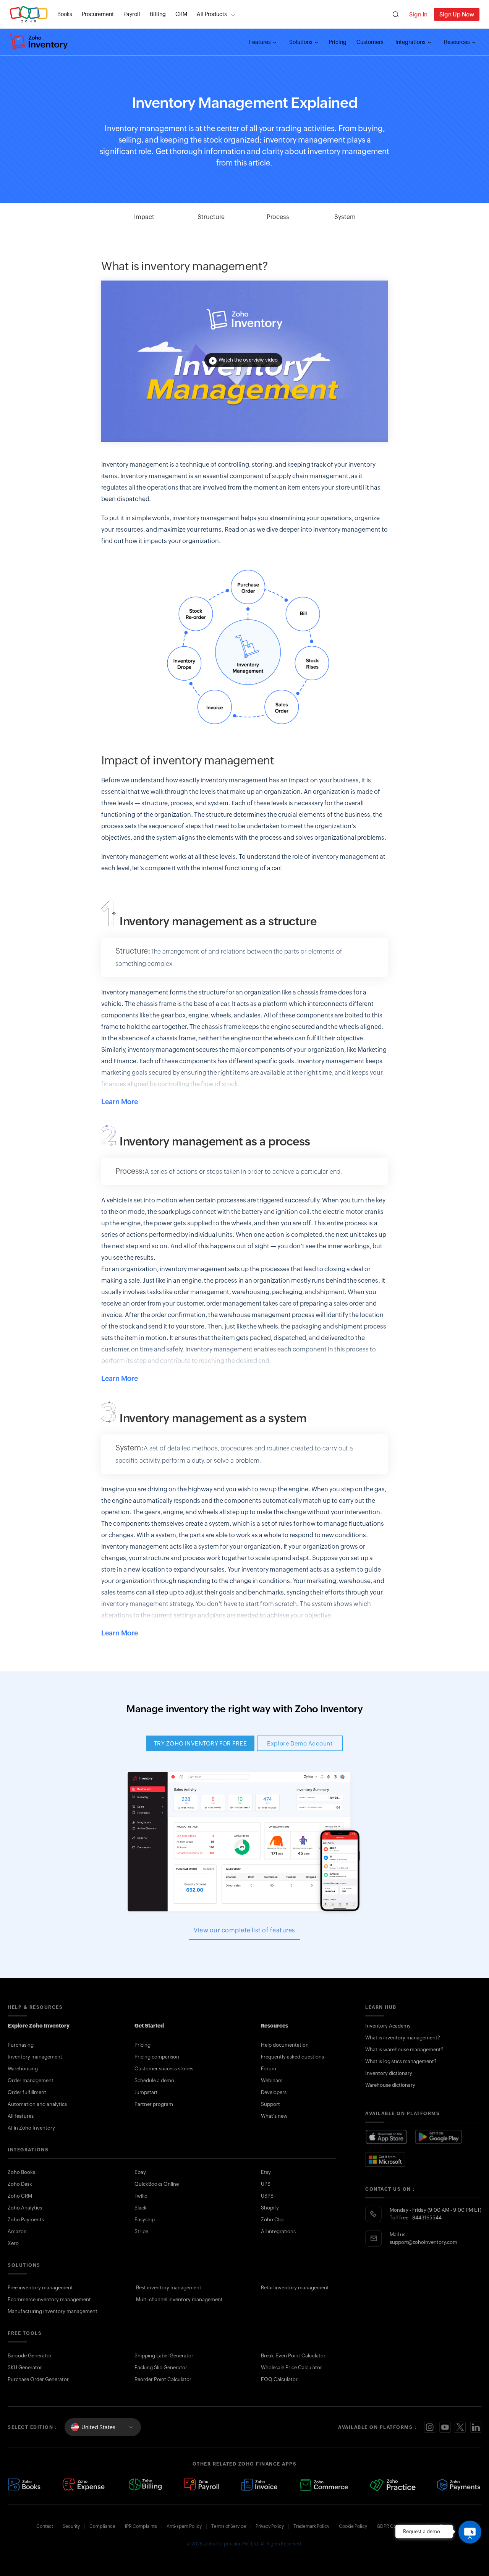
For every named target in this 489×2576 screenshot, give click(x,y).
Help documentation (285, 2045)
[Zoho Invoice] (259, 2485)
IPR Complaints (141, 2526)
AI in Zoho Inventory (31, 2128)
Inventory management (35, 2057)
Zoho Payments (26, 2220)
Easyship (145, 2220)
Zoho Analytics (25, 2208)
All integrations (278, 2231)
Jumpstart (146, 2092)
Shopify (270, 2208)
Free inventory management (40, 2288)
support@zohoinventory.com (423, 2242)
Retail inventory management (295, 2288)
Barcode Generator (30, 2356)
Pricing (338, 42)
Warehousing (23, 2069)
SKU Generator (25, 2368)
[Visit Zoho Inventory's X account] (460, 2427)
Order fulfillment (27, 2092)
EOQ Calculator (279, 2379)
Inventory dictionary (389, 2073)
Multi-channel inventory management (179, 2299)
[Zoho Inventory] (39, 42)
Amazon (17, 2231)
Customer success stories (164, 2069)
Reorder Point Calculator (163, 2379)
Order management (31, 2080)
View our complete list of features (244, 1930)
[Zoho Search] (396, 14)
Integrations (411, 42)
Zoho (29, 14)
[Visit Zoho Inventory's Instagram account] (430, 2427)
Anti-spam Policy (184, 2526)
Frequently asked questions (292, 2057)
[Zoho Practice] (393, 2485)
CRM (181, 14)
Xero (13, 2243)
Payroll (132, 14)
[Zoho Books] (24, 2485)
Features (261, 42)
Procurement (98, 14)
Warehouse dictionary (390, 2085)
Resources (457, 42)
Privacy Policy (270, 2526)
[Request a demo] (470, 2532)
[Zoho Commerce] (324, 2485)
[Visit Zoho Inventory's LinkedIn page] (476, 2427)
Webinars (272, 2080)
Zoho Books (21, 2172)
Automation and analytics (37, 2104)
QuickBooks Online (157, 2184)
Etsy (266, 2172)
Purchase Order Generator (38, 2379)
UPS (266, 2184)
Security (71, 2526)
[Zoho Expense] (85, 2485)
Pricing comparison (157, 2057)
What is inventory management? (403, 2038)
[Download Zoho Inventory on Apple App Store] (386, 2137)
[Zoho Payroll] (202, 2485)
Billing (158, 14)
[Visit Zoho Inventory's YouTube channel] (445, 2427)
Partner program (154, 2104)
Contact (45, 2526)
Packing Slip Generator (161, 2368)
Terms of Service (229, 2526)
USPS (267, 2196)
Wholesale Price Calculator (291, 2368)
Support (270, 2104)
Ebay (140, 2172)
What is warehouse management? (404, 2050)
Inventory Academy (388, 2026)
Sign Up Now (457, 14)
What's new (274, 2116)
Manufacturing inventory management (53, 2311)
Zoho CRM (20, 2196)
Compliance (102, 2526)
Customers (370, 42)
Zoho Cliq (272, 2220)
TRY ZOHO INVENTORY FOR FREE (200, 1743)
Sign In (418, 14)
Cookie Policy (353, 2526)
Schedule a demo (154, 2080)
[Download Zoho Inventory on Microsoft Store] (385, 2159)
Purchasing (21, 2045)
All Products (212, 14)
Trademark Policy (311, 2526)
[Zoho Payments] (459, 2485)
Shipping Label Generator (164, 2356)
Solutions (301, 42)
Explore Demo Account (300, 1743)
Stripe (141, 2231)
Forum (269, 2069)
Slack (141, 2208)
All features (21, 2116)
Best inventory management (169, 2288)
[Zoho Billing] (145, 2485)
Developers (274, 2092)
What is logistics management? (401, 2061)
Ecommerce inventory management (49, 2299)
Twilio (141, 2196)
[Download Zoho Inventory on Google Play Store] (439, 2137)
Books (65, 14)
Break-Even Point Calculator (293, 2356)
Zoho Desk (20, 2184)
